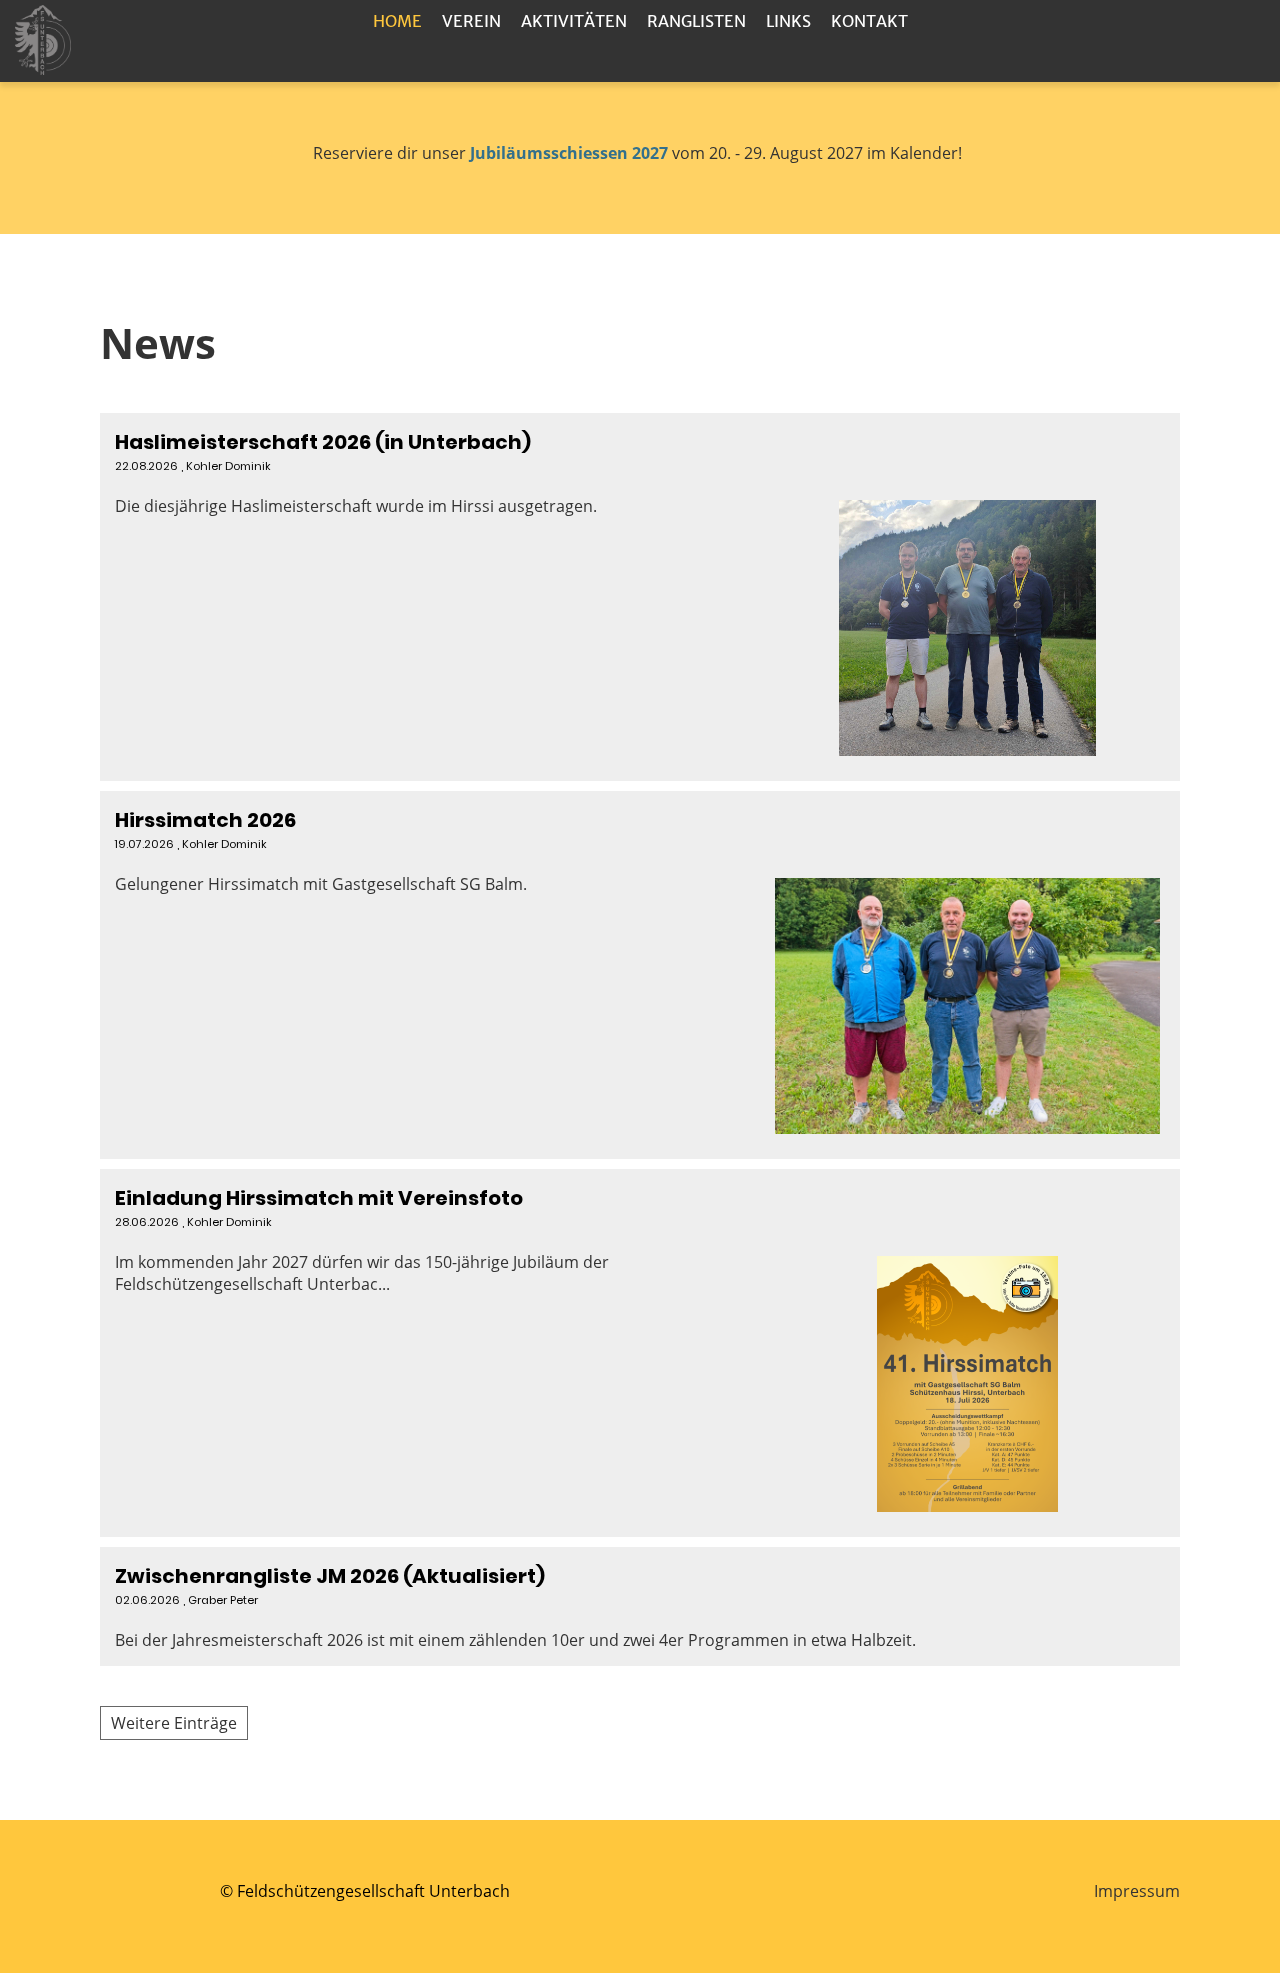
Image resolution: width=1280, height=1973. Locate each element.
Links (788, 21)
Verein (471, 21)
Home (397, 21)
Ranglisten (696, 21)
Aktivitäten (574, 21)
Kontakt (869, 21)
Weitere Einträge (174, 1723)
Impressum (1137, 1891)
